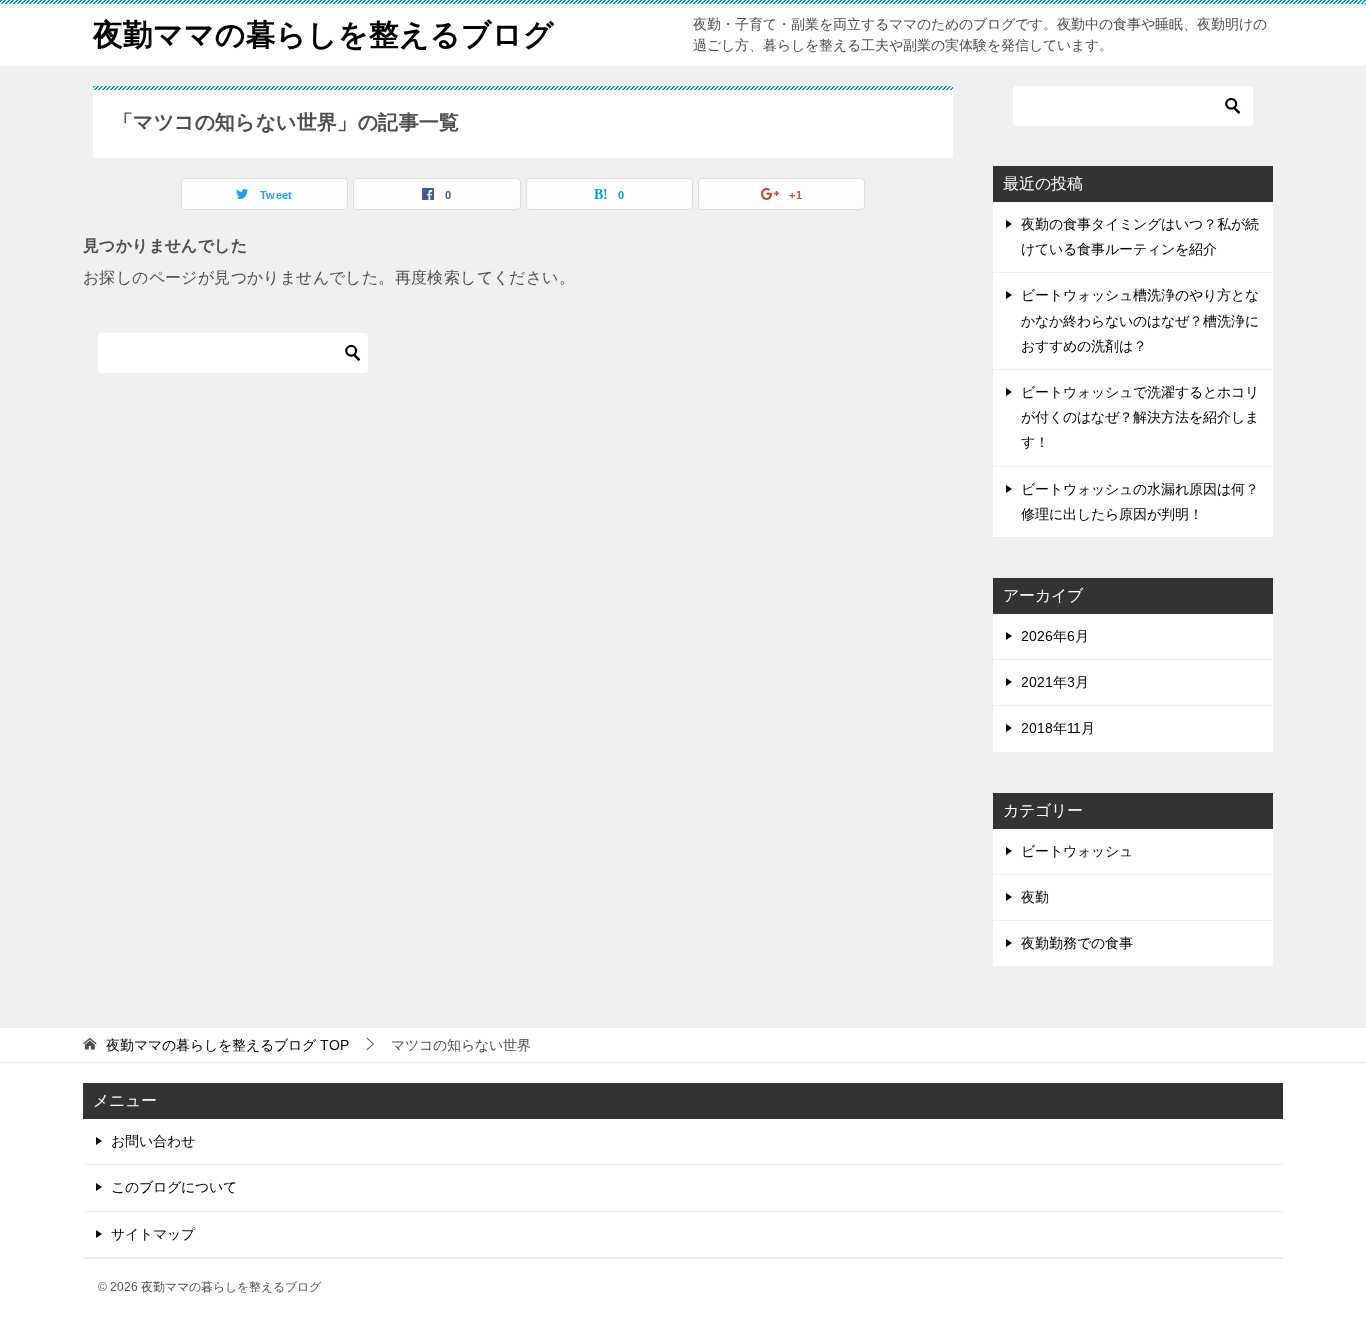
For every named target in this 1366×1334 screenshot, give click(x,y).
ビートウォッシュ (1077, 851)
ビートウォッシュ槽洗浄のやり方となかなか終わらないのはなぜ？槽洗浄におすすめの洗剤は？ (1140, 320)
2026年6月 (1055, 636)
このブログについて (174, 1187)
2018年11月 (1058, 728)
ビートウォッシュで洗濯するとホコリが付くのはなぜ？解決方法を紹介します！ (1140, 417)
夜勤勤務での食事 (1077, 943)
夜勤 (1035, 897)
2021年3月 (1055, 682)
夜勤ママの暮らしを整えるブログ (323, 34)
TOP (227, 1045)
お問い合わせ (153, 1141)
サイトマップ (153, 1234)
